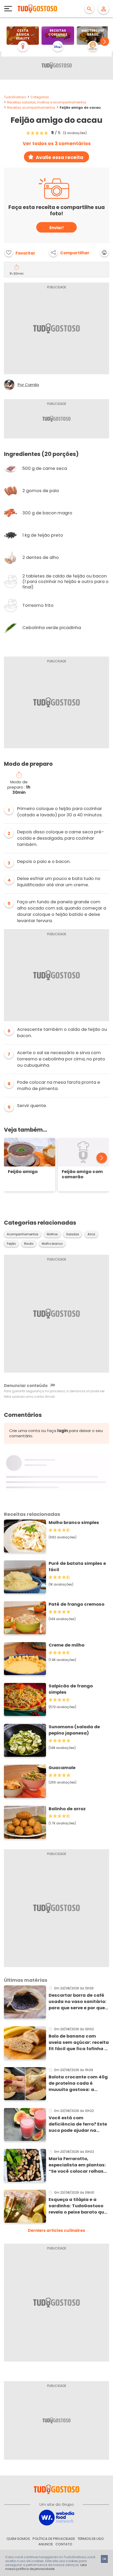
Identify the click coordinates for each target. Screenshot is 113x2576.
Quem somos (18, 2539)
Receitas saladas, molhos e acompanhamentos (47, 102)
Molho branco (52, 1244)
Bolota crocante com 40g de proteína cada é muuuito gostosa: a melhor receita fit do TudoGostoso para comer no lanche (78, 2083)
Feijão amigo (23, 1172)
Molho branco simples (74, 1523)
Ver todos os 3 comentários (57, 144)
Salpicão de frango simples (71, 1689)
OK (104, 2559)
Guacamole (62, 1768)
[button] (105, 41)
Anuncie (46, 2544)
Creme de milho (66, 1645)
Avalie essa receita (60, 157)
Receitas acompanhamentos (31, 108)
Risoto (29, 1244)
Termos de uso (91, 2539)
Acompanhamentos (23, 1234)
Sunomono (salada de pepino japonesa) (74, 1730)
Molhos (52, 1234)
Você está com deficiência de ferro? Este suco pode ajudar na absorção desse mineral (78, 2124)
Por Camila (28, 385)
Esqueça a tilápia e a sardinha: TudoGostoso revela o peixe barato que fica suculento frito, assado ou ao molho (78, 2206)
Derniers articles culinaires (56, 2230)
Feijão (11, 1244)
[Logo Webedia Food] (56, 2517)
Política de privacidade (54, 2539)
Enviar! (56, 228)
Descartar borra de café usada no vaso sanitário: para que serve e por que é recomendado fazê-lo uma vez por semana (79, 2002)
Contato (64, 2544)
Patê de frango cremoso (76, 1604)
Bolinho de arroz (67, 1809)
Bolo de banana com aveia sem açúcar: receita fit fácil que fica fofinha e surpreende (79, 2043)
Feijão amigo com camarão (82, 1174)
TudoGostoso (15, 97)
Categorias (40, 97)
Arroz (91, 1234)
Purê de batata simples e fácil (77, 1567)
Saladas (73, 1234)
